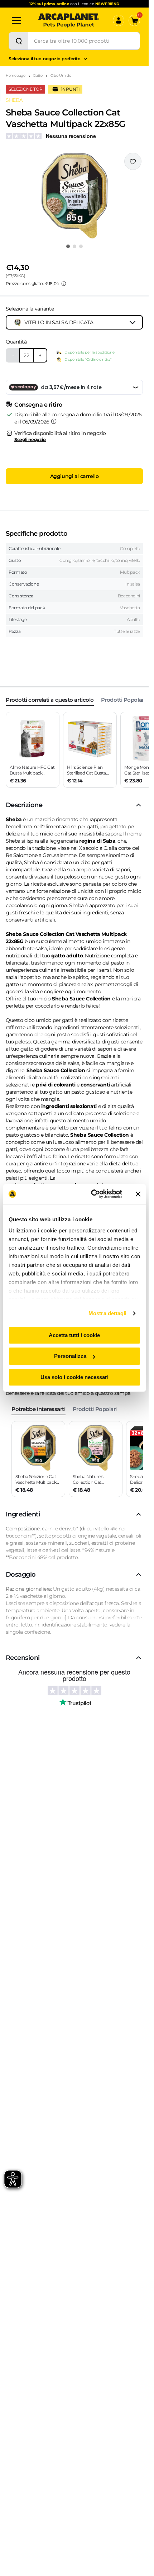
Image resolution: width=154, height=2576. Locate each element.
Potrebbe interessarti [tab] (38, 1409)
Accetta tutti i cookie (74, 1335)
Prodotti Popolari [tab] (123, 700)
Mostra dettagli (108, 1313)
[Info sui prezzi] (64, 284)
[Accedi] (119, 20)
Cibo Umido (61, 75)
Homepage (16, 75)
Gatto (38, 75)
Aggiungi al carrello (74, 476)
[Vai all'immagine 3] (81, 246)
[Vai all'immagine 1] (68, 246)
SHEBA (14, 100)
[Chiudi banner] (138, 1194)
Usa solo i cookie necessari (74, 1377)
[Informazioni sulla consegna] (54, 421)
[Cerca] (19, 41)
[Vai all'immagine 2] (74, 246)
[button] (74, 196)
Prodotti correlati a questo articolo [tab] (50, 700)
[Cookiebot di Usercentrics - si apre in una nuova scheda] (92, 1194)
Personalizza (70, 1356)
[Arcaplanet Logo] (69, 20)
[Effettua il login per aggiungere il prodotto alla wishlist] (133, 161)
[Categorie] (16, 20)
